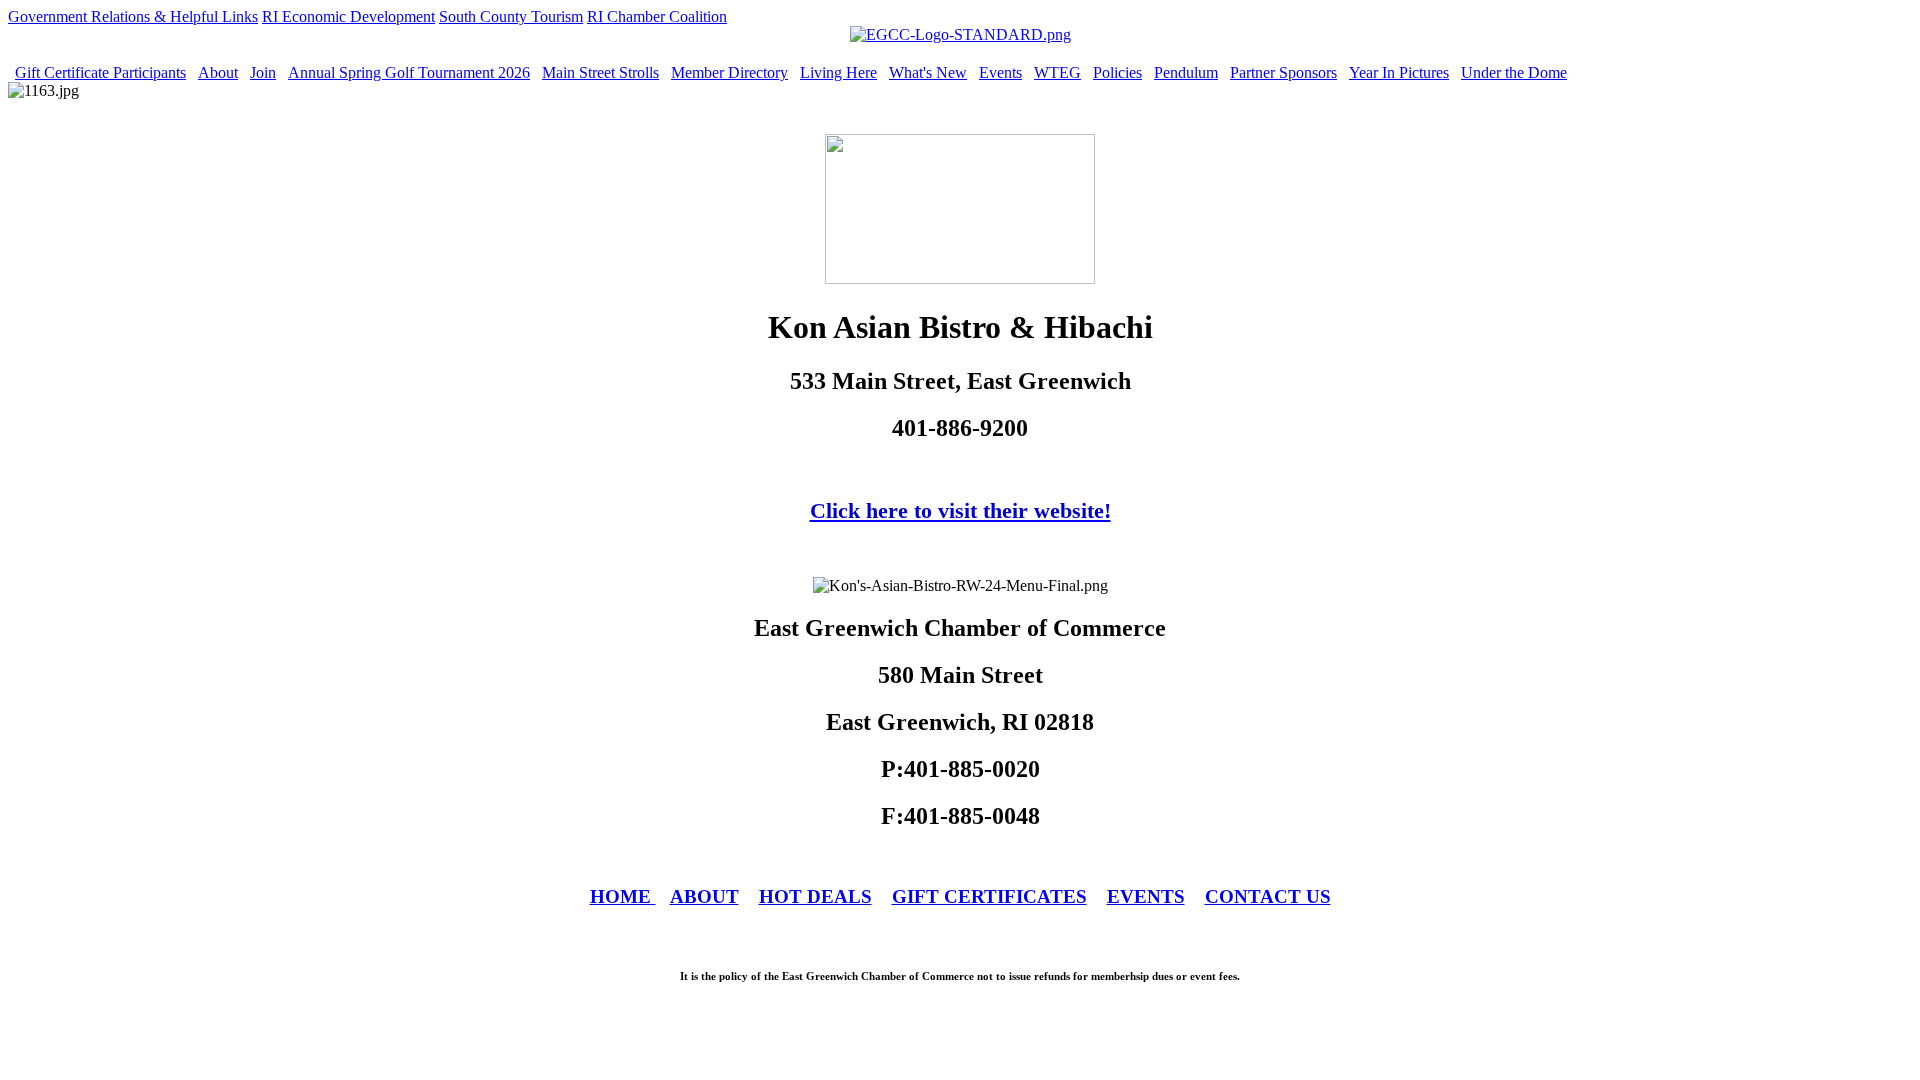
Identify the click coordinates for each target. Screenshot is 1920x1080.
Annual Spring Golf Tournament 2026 (409, 72)
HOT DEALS (815, 896)
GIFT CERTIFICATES (989, 896)
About (218, 72)
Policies (1117, 72)
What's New (928, 72)
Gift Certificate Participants (100, 72)
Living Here (838, 72)
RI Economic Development (348, 16)
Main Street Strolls (600, 72)
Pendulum (1186, 72)
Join (263, 72)
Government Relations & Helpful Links (133, 16)
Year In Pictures (1399, 72)
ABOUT (704, 896)
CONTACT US (1268, 896)
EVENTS (1146, 896)
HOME (623, 896)
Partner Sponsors (1283, 72)
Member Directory (729, 72)
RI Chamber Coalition (657, 16)
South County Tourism (511, 16)
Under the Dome (1514, 72)
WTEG (1057, 72)
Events (1000, 72)
